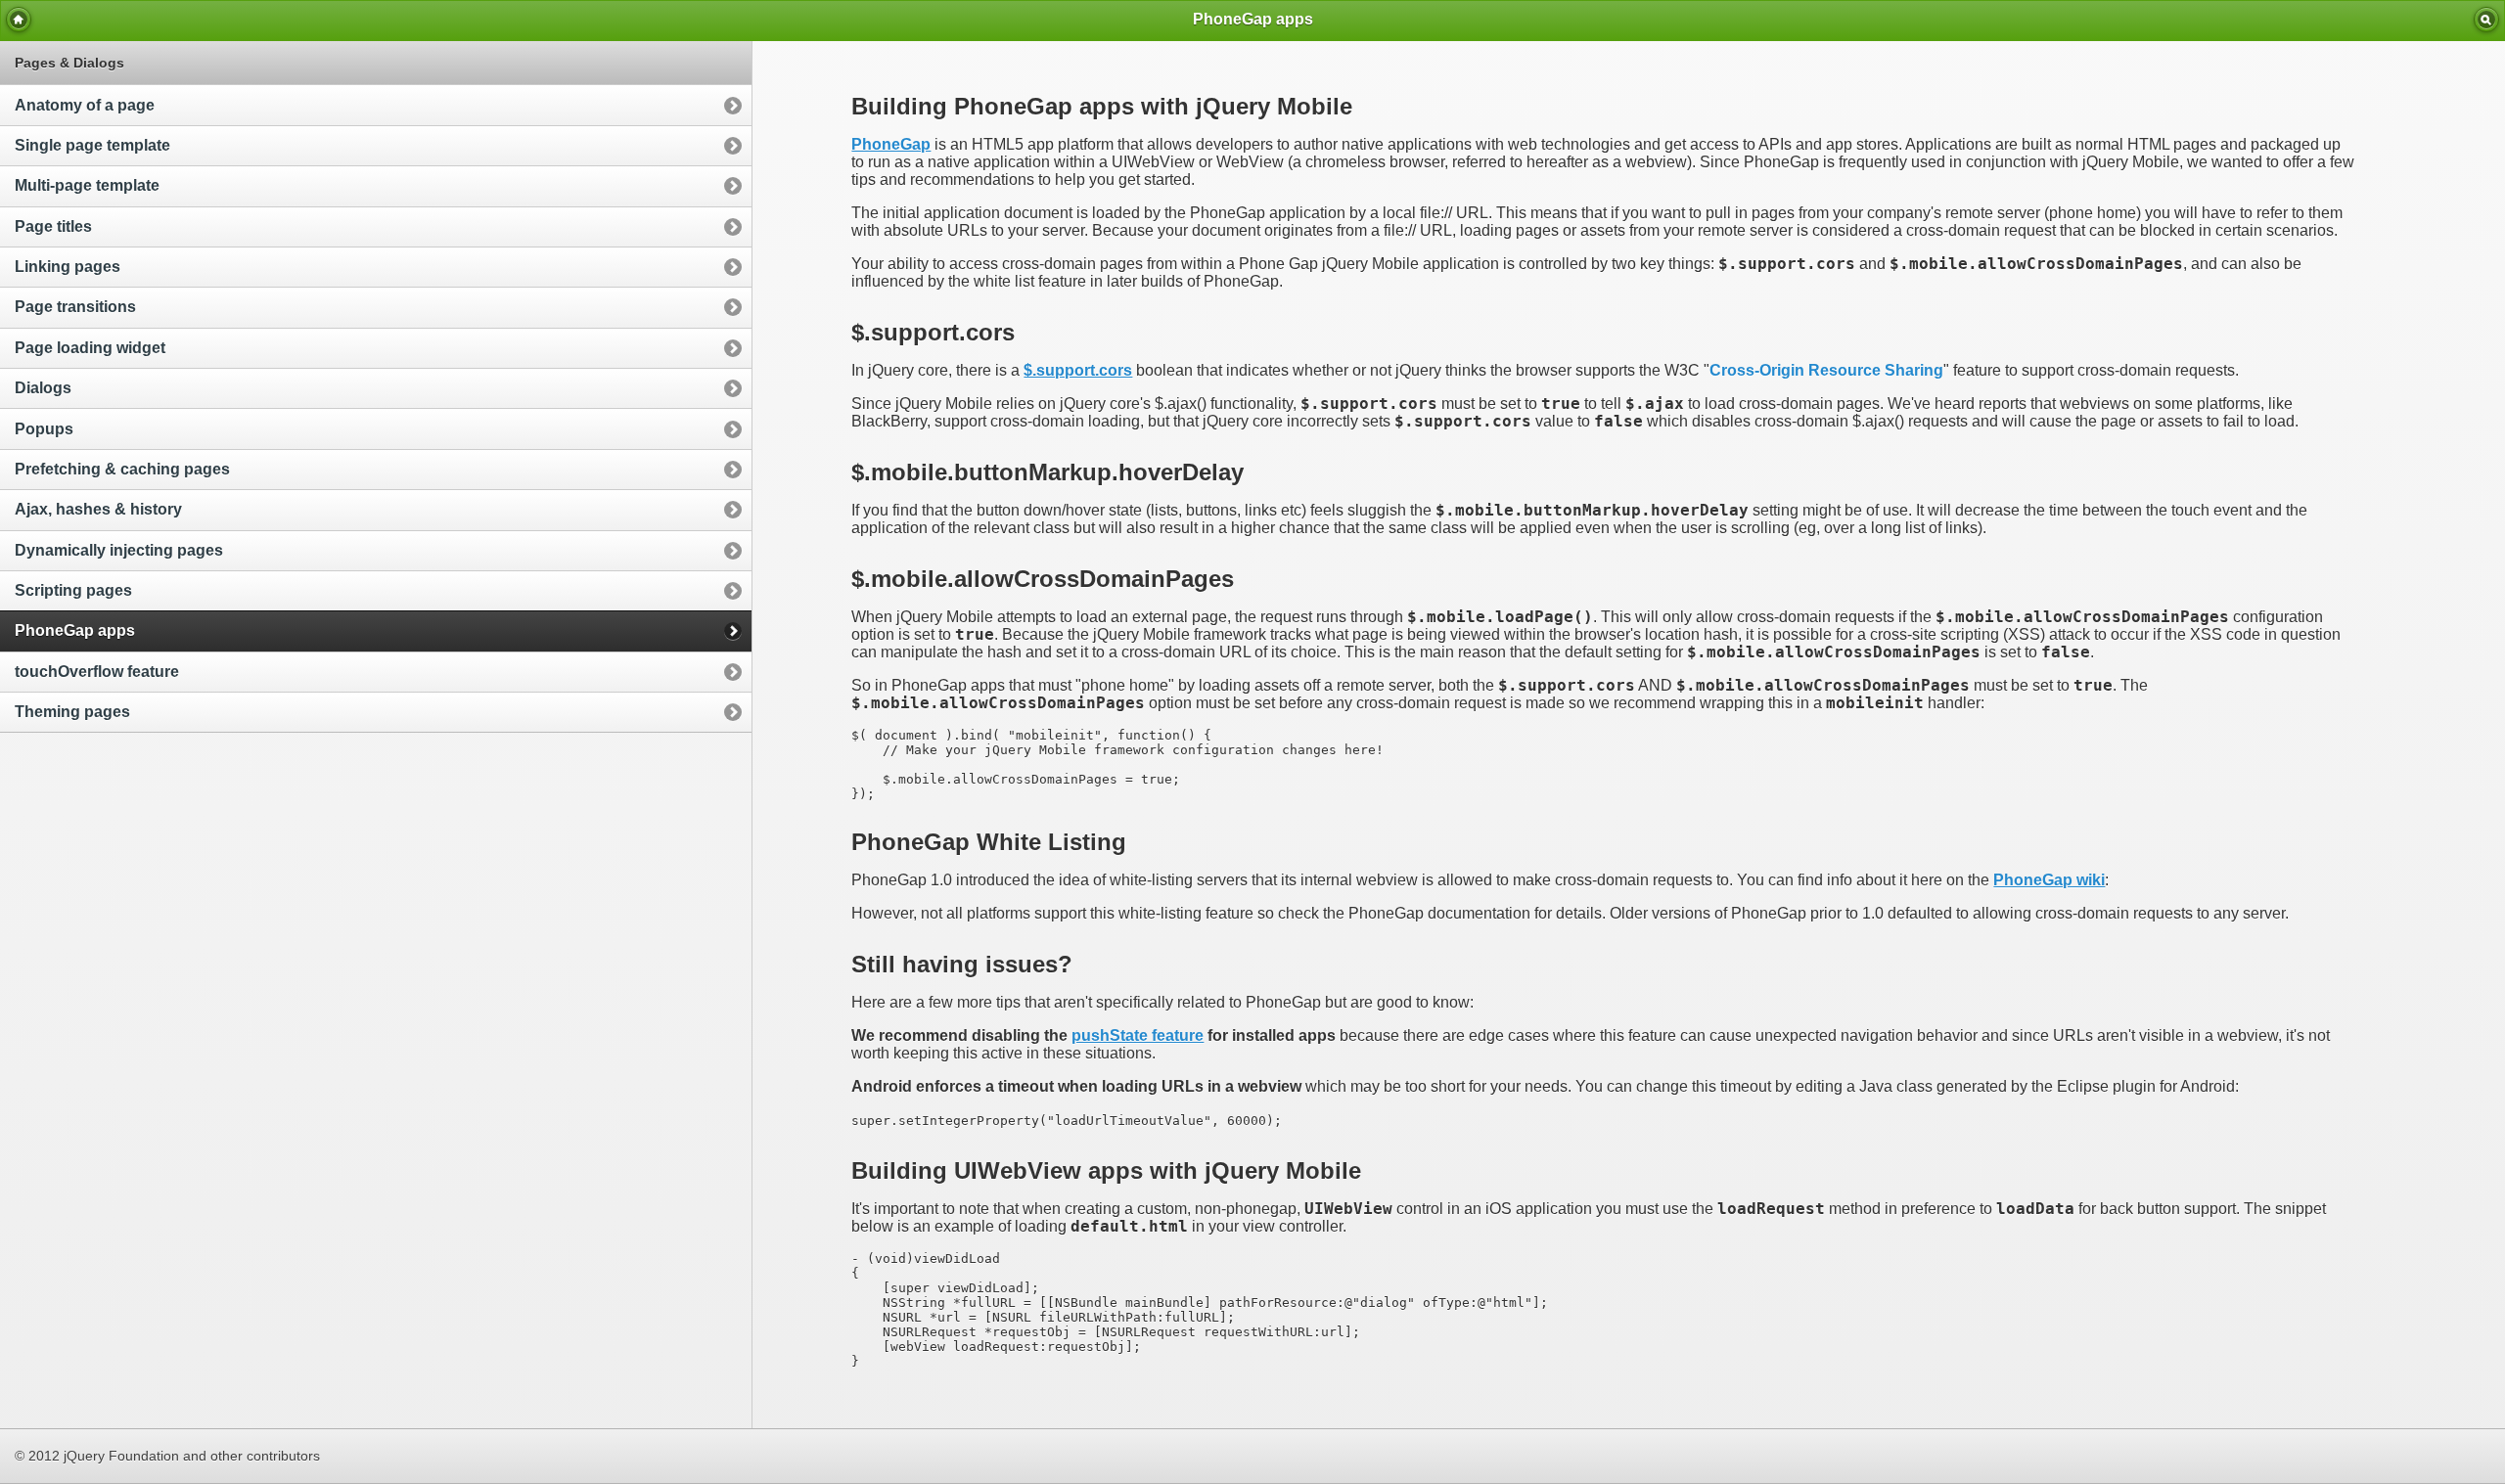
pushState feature (1138, 1035)
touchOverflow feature (97, 672)
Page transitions (75, 307)
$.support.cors (1078, 370)
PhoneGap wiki (2049, 880)
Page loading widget (90, 348)
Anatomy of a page (85, 105)
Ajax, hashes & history (98, 509)
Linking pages (68, 267)
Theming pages (72, 712)
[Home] (19, 20)
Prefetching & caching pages (122, 469)
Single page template (92, 145)
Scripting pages (73, 590)
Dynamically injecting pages (119, 550)
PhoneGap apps (75, 630)
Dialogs (43, 388)
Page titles (53, 226)
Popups (44, 429)
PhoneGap (891, 144)
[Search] (2486, 20)
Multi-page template (87, 185)
